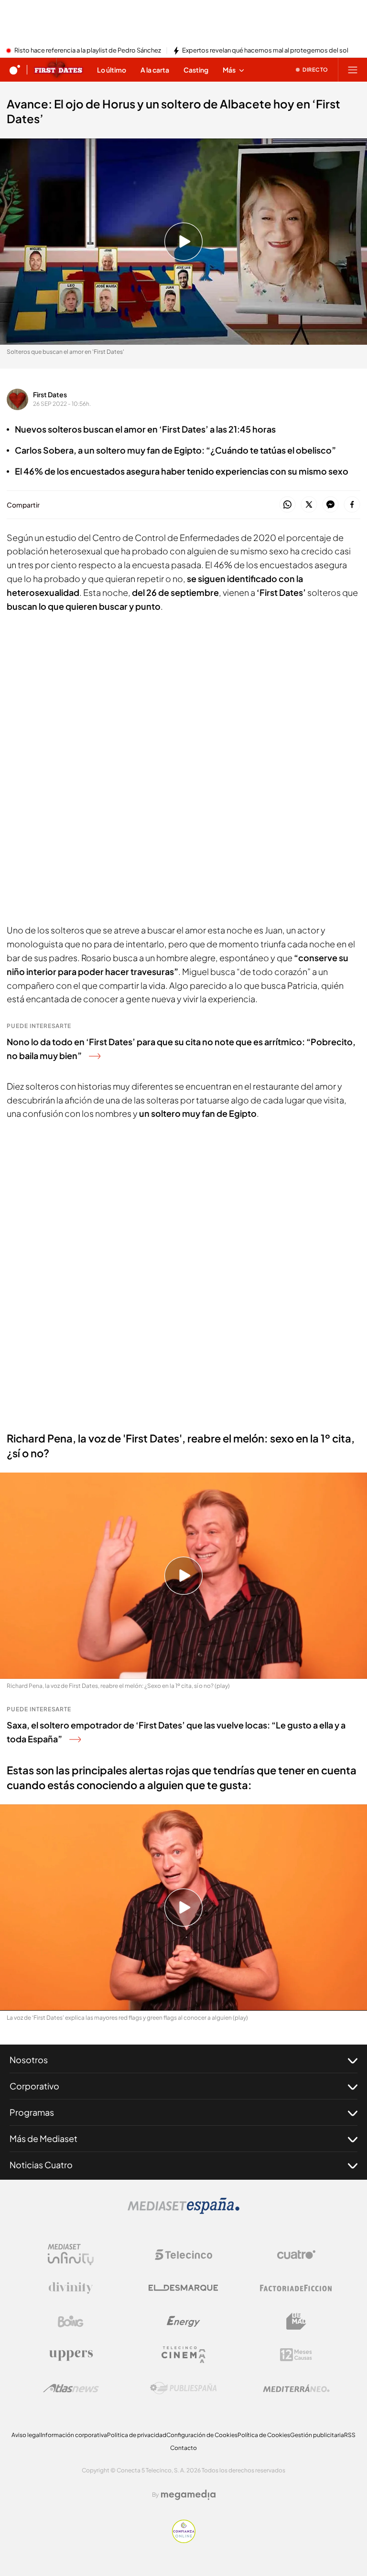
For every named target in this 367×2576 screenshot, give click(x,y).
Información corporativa (74, 2435)
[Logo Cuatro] (296, 2255)
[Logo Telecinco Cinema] (183, 2355)
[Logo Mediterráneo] (296, 2388)
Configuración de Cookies (202, 2435)
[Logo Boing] (71, 2322)
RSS (350, 2435)
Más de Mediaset (43, 2138)
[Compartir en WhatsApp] (287, 505)
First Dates (50, 394)
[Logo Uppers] (71, 2355)
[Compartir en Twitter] (309, 505)
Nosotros (29, 2060)
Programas (32, 2112)
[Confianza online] (184, 2540)
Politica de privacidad (137, 2435)
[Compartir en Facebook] (352, 505)
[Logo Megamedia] (188, 2495)
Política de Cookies (264, 2435)
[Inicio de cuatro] (15, 70)
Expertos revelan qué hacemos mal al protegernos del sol (265, 51)
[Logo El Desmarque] (183, 2288)
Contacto (183, 2448)
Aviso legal (26, 2435)
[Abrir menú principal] (353, 70)
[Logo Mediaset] (183, 2211)
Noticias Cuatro (41, 2165)
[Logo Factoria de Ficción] (296, 2288)
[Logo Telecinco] (183, 2255)
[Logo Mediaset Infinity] (71, 2255)
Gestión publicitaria (317, 2435)
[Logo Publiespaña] (183, 2388)
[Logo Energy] (183, 2322)
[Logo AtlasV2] (71, 2388)
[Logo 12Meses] (296, 2355)
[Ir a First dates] (59, 70)
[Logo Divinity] (71, 2288)
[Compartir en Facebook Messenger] (330, 505)
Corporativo (34, 2086)
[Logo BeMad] (296, 2322)
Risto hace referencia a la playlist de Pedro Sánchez (88, 51)
